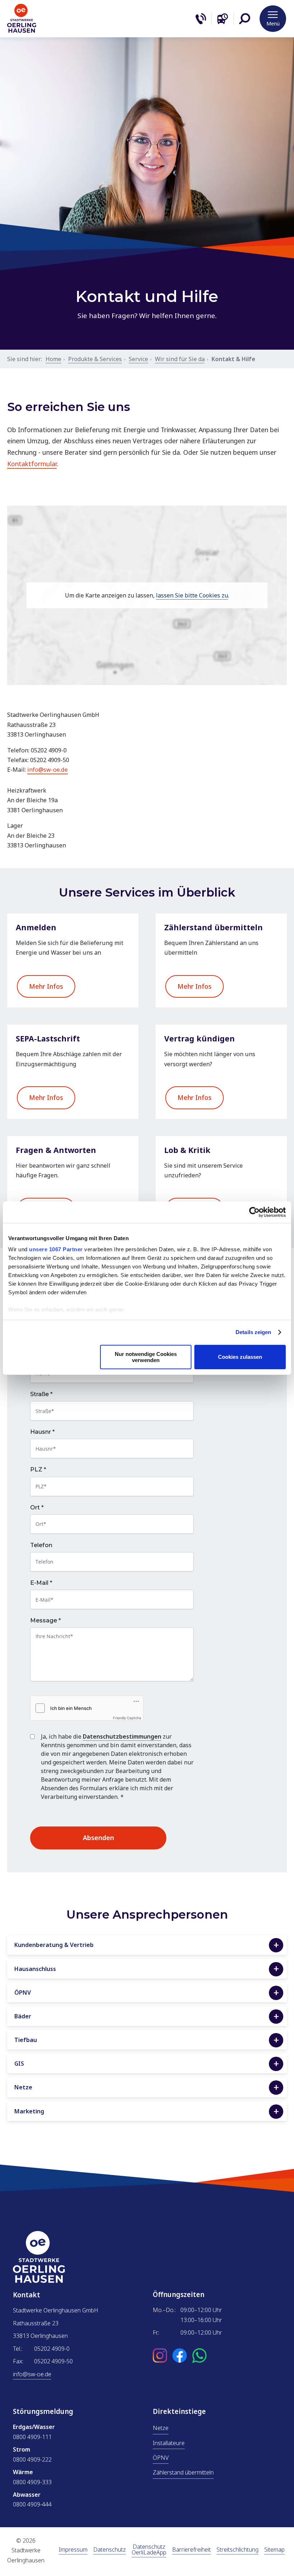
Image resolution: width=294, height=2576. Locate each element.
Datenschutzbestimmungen (122, 1736)
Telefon (41, 1545)
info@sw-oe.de (48, 770)
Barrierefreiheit (191, 2550)
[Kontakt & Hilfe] (201, 19)
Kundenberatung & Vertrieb (54, 1945)
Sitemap (274, 2550)
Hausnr (42, 1432)
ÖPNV (23, 1993)
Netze (23, 2087)
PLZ (38, 1470)
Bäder (23, 2016)
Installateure (169, 2443)
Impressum (73, 2550)
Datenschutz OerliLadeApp (149, 2550)
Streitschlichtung (238, 2550)
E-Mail (41, 1583)
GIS (19, 2064)
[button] (245, 19)
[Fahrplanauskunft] (223, 19)
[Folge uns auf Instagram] (160, 2356)
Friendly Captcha (127, 1718)
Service (138, 359)
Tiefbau (26, 2040)
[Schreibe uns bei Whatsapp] (199, 2356)
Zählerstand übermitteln (183, 2472)
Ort (37, 1508)
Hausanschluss (35, 1969)
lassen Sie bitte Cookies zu (192, 595)
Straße (41, 1394)
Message (46, 1621)
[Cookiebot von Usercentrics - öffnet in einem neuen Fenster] (254, 1212)
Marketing (29, 2111)
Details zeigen (253, 1332)
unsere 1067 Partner (56, 1249)
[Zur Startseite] (22, 31)
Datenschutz (110, 2550)
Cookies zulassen (240, 1357)
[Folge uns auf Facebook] (180, 2356)
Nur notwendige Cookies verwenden (146, 1357)
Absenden (98, 1838)
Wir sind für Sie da (180, 359)
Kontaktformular (32, 464)
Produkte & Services (95, 359)
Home (53, 359)
